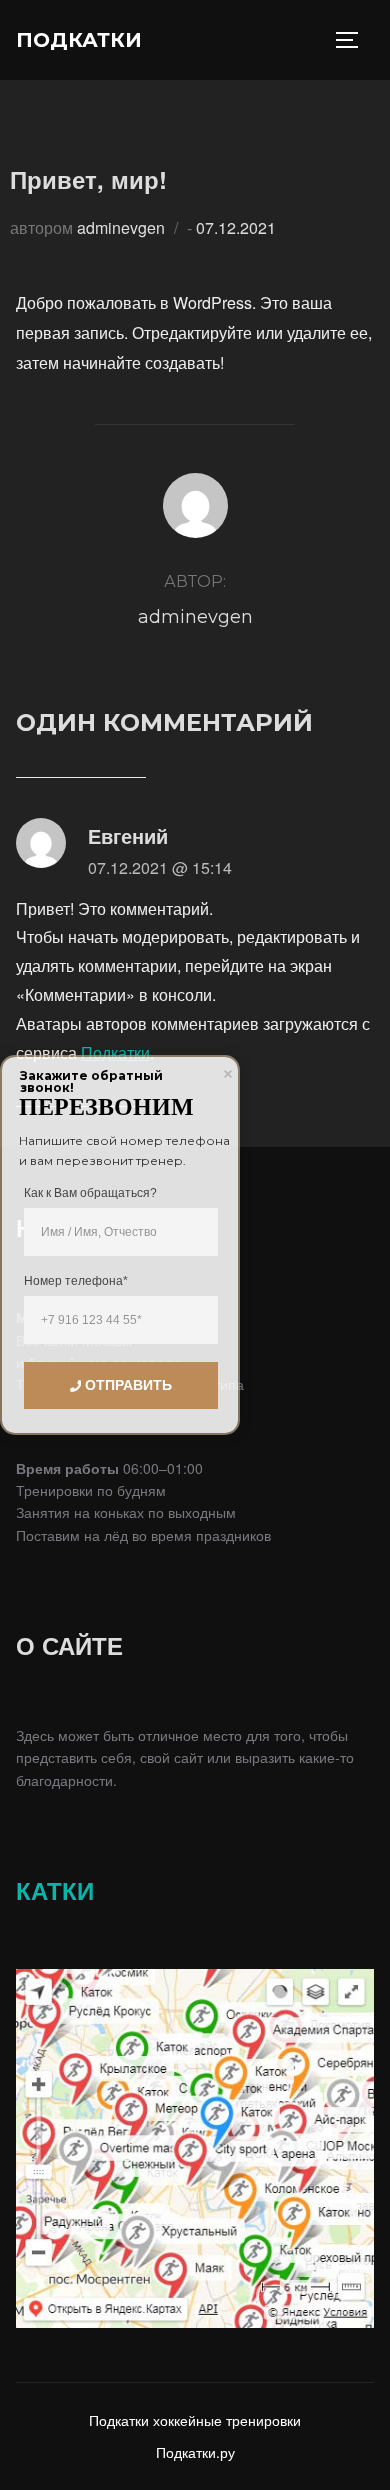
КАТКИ (55, 1890)
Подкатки (79, 40)
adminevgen (121, 227)
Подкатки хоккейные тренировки (195, 2420)
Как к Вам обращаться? (90, 1193)
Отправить (128, 1385)
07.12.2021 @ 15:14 (160, 867)
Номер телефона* (76, 1281)
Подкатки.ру (195, 2452)
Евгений (128, 835)
